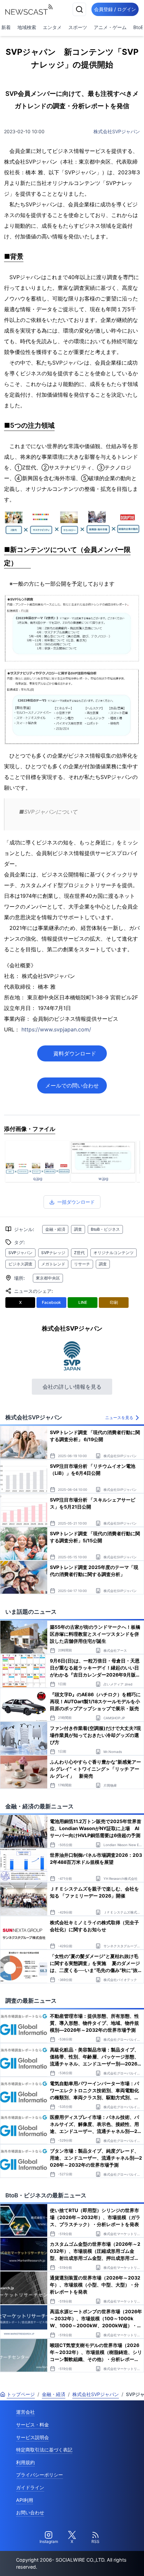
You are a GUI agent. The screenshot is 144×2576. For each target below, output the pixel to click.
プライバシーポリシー (40, 2475)
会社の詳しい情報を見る (72, 1387)
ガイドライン (30, 2487)
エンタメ (52, 27)
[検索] (79, 9)
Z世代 (79, 1253)
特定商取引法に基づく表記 (44, 2450)
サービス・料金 (32, 2425)
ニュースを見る (119, 1418)
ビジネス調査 (20, 1264)
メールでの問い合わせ (72, 1085)
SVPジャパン (20, 1253)
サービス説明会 (32, 2437)
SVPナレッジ (53, 1253)
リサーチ (82, 1264)
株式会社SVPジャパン (117, 131)
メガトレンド (53, 1264)
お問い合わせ (30, 2512)
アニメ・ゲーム (110, 27)
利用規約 (25, 2462)
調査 (78, 1229)
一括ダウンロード (76, 1202)
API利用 (25, 2500)
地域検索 (27, 27)
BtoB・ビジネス (105, 1229)
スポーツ (78, 27)
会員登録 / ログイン (115, 9)
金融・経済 (55, 1229)
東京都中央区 (48, 1278)
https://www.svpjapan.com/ (56, 1029)
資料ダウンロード (75, 1053)
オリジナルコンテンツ (114, 1253)
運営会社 (25, 2412)
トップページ (21, 2394)
